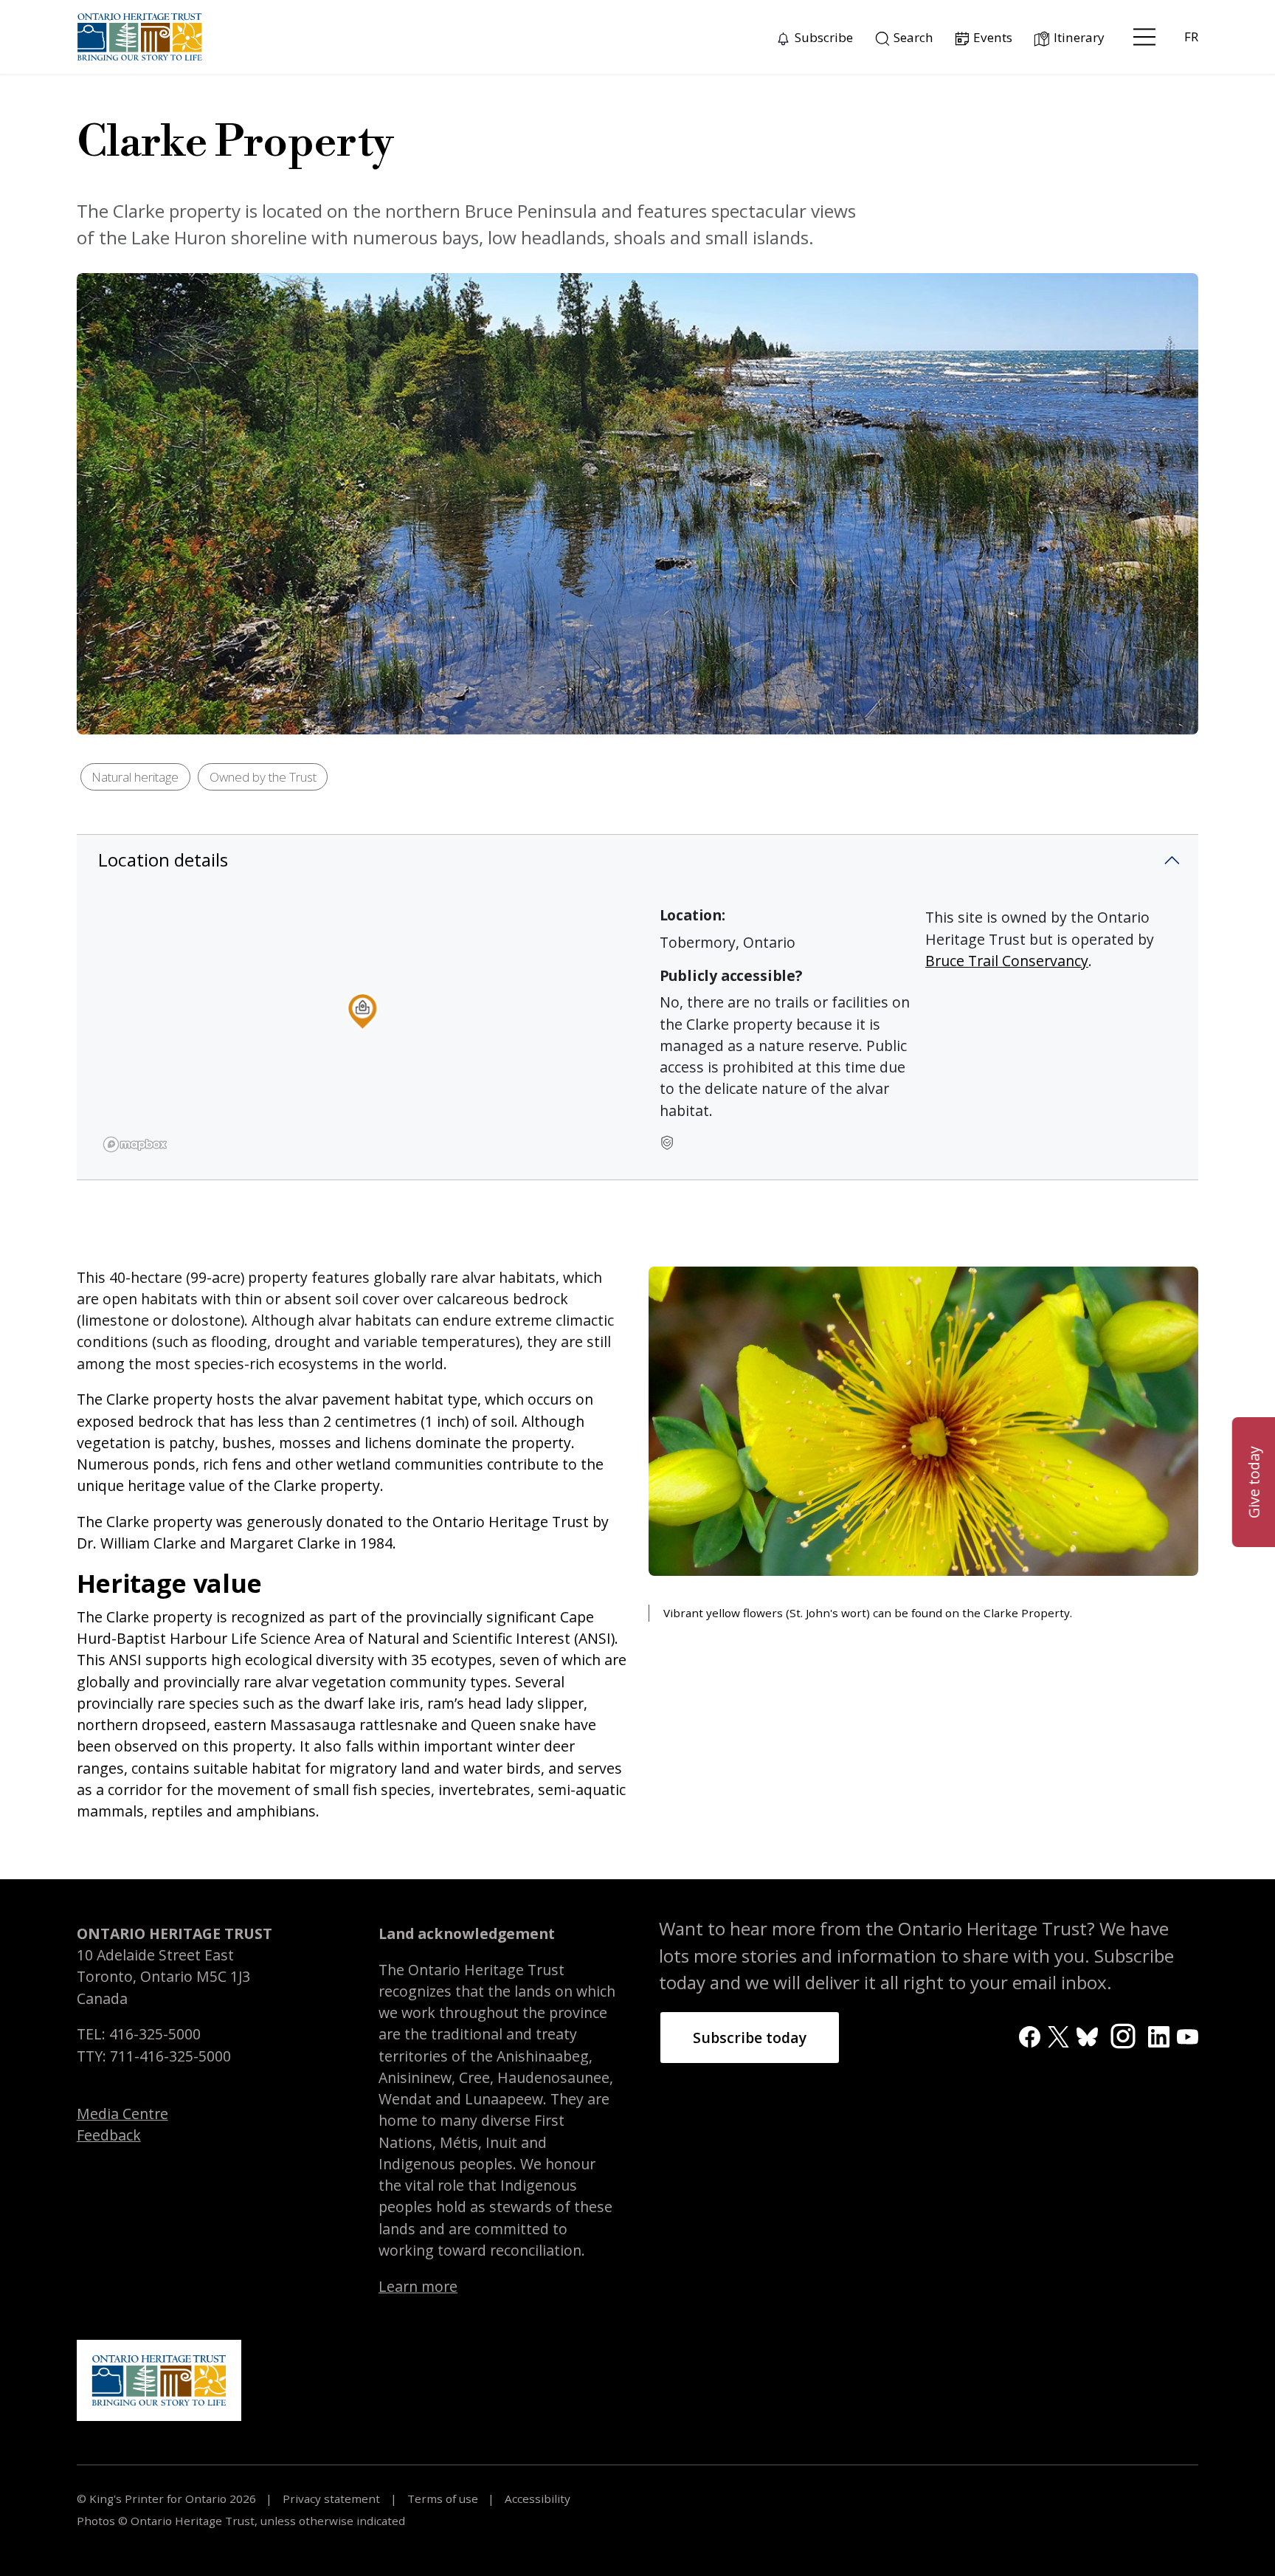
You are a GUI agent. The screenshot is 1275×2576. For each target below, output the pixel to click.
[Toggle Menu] (1144, 37)
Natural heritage (135, 777)
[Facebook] (1030, 2035)
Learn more (418, 2286)
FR (1191, 37)
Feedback (109, 2135)
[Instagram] (1123, 2035)
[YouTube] (1188, 2035)
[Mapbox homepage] (135, 1144)
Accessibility (536, 2498)
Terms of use (443, 2498)
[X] (1058, 2035)
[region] (362, 1032)
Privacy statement (331, 2498)
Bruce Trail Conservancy (1007, 961)
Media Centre (122, 2114)
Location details (163, 860)
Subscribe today (750, 2038)
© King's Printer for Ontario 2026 (168, 2498)
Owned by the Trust (263, 777)
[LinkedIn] (1159, 2035)
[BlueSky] (1087, 2035)
